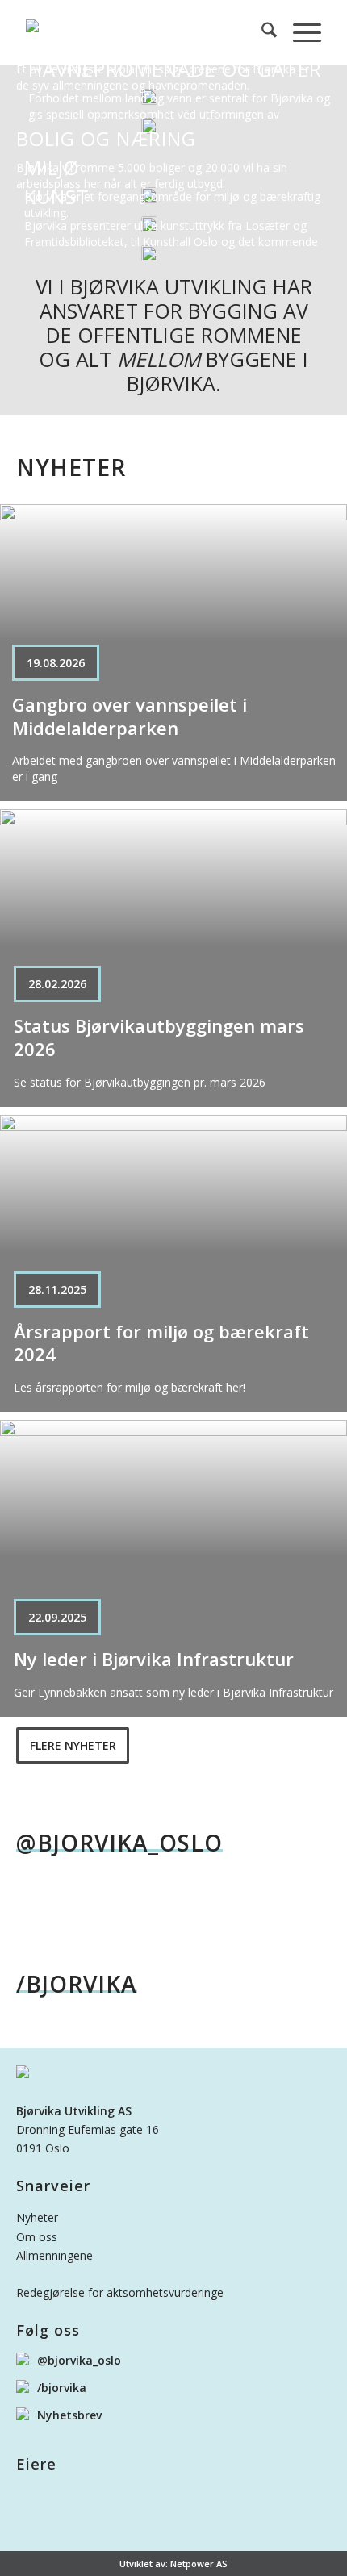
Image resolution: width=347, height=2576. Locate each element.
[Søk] (261, 32)
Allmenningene (54, 2255)
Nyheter (37, 2217)
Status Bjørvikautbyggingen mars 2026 (159, 1037)
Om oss (37, 2237)
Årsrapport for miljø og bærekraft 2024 (161, 1343)
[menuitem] (261, 32)
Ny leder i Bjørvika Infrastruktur (154, 1659)
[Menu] (299, 32)
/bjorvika (77, 1985)
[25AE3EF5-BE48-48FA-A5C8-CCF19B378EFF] (144, 32)
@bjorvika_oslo (119, 1844)
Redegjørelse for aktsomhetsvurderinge (120, 2292)
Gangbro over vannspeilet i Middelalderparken (130, 716)
